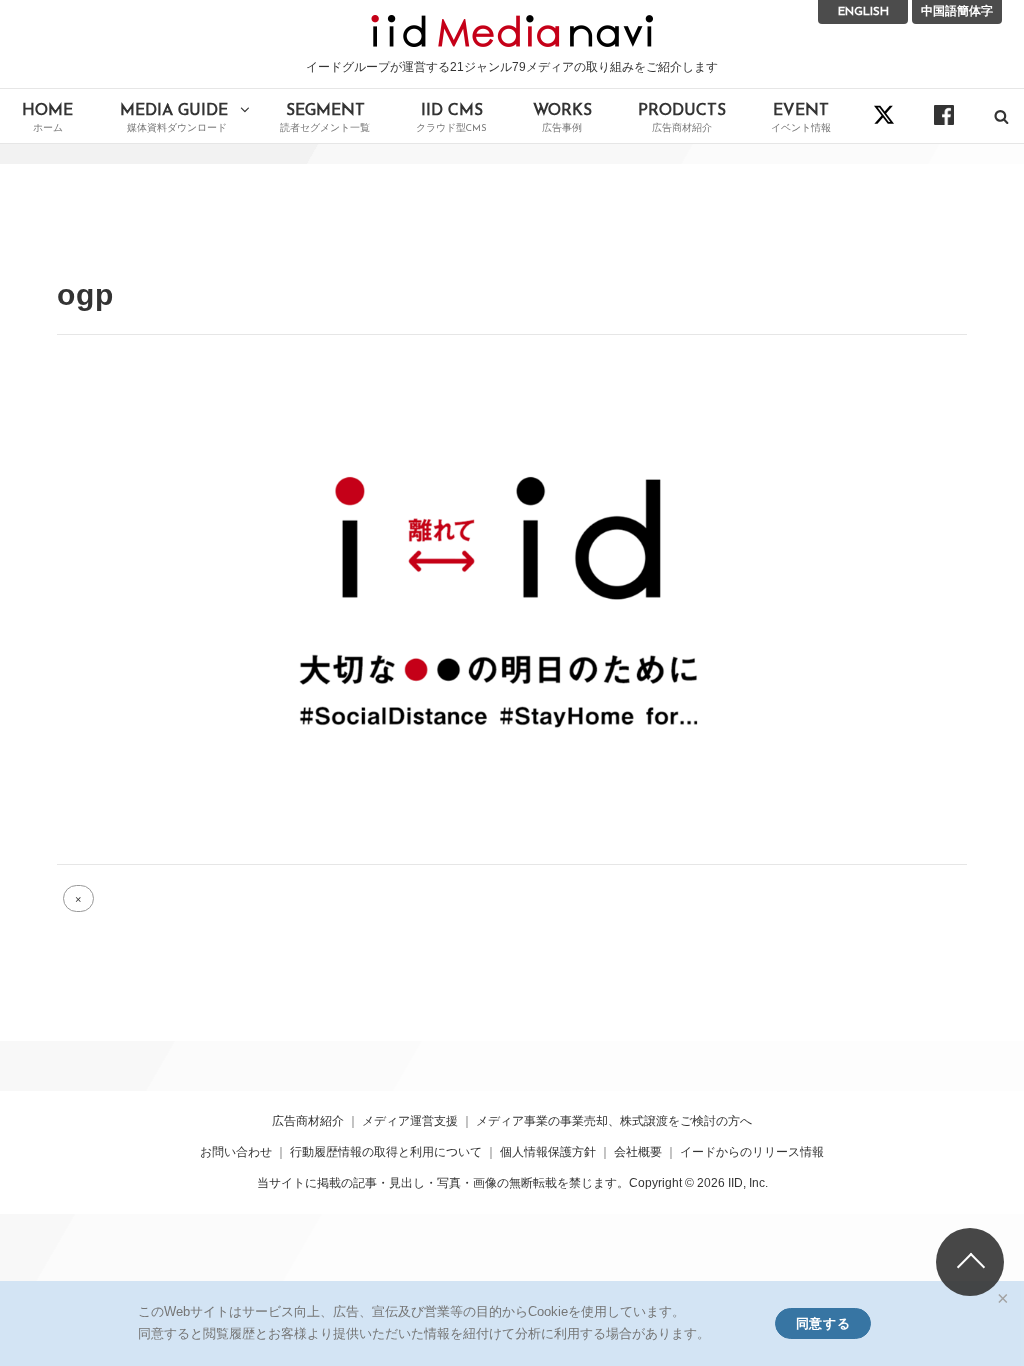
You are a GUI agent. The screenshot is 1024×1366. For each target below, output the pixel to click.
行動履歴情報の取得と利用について (386, 1152)
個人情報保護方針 (548, 1152)
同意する (823, 1323)
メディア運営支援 (410, 1121)
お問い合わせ (236, 1152)
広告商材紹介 (308, 1121)
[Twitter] (884, 115)
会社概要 (638, 1152)
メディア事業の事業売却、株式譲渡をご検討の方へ (614, 1121)
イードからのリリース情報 (752, 1152)
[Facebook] (944, 115)
